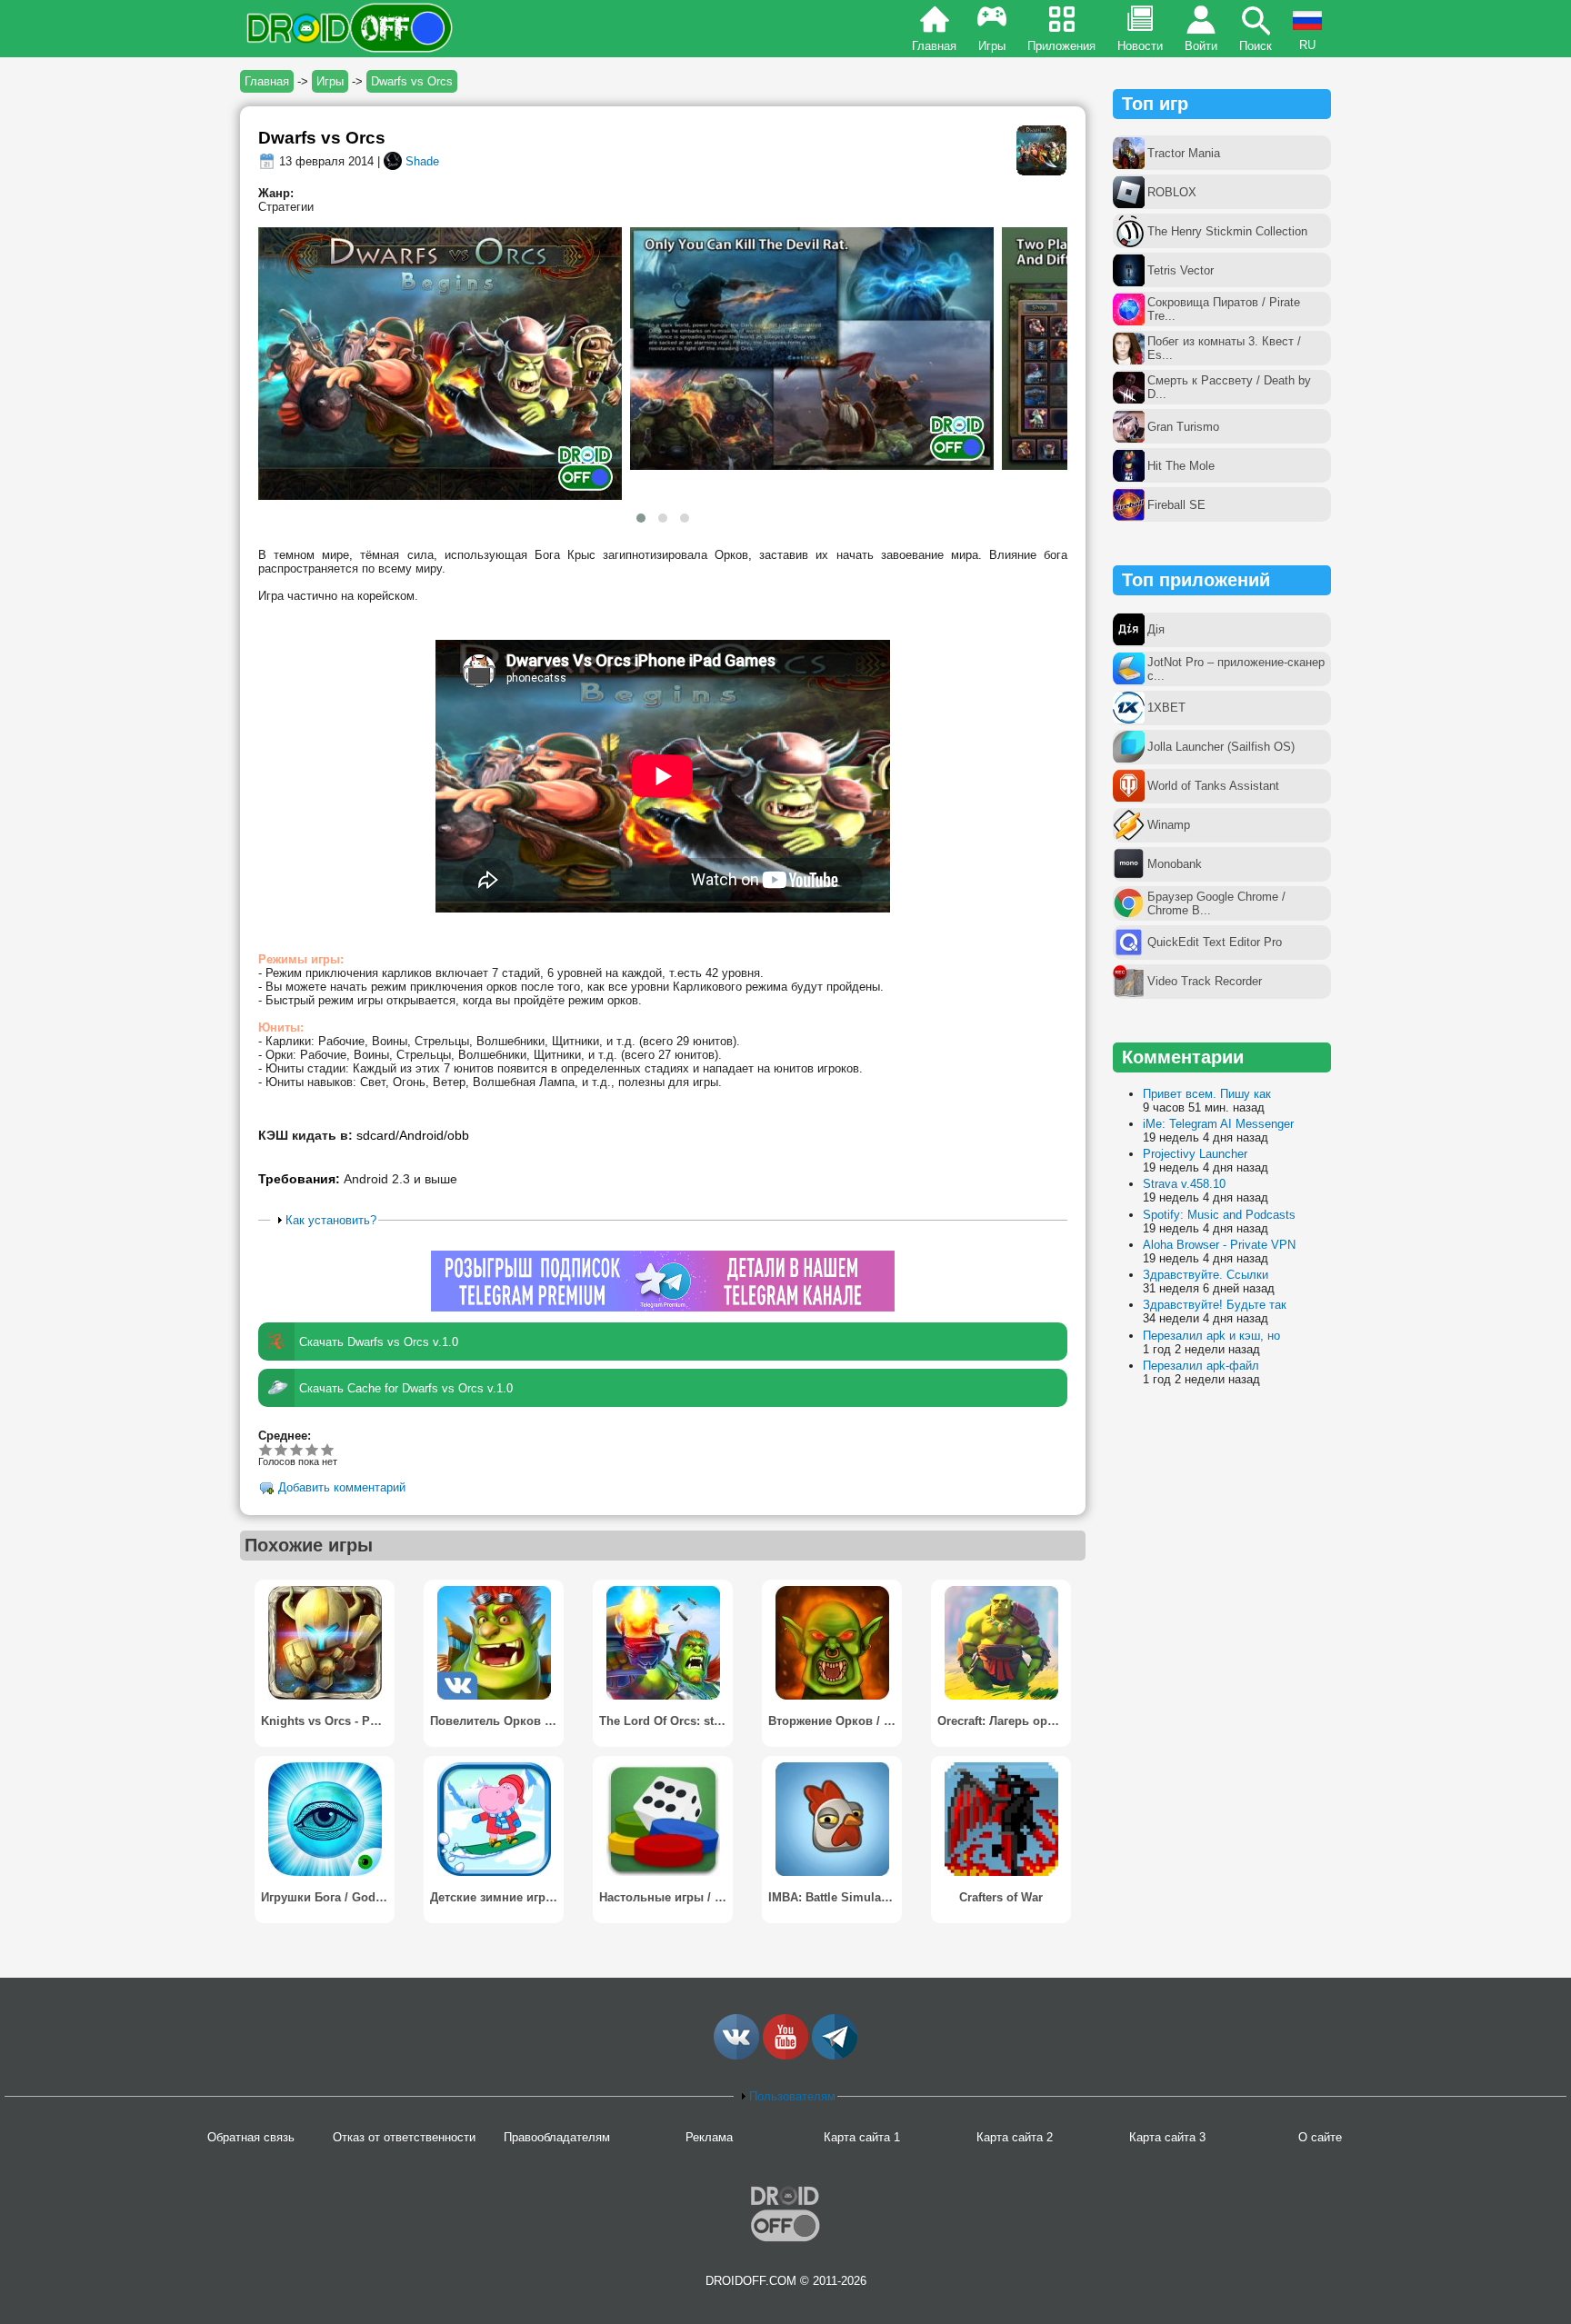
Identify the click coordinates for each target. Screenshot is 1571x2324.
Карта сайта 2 (1015, 2137)
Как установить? (331, 1220)
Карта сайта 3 (1167, 2137)
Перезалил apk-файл (1201, 1366)
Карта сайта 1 (862, 2137)
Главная (934, 46)
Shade (422, 161)
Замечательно (312, 1449)
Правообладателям (557, 2137)
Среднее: (285, 1436)
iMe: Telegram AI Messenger (1218, 1124)
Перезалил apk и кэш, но (1211, 1336)
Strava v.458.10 (1184, 1184)
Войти (1201, 46)
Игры (992, 46)
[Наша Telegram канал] (835, 2055)
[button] (641, 518)
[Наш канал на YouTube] (785, 2055)
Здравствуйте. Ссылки (1206, 1275)
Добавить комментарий (342, 1488)
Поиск (1256, 46)
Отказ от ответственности (404, 2137)
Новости (1140, 46)
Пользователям (792, 2096)
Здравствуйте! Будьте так (1215, 1305)
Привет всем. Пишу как (1207, 1094)
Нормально (281, 1449)
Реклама (709, 2137)
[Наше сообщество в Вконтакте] (736, 2055)
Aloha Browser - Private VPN (1219, 1245)
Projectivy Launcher (1195, 1154)
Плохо (266, 1449)
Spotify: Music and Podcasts (1219, 1215)
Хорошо (297, 1449)
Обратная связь (251, 2137)
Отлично (328, 1449)
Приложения (1061, 46)
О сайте (1320, 2137)
